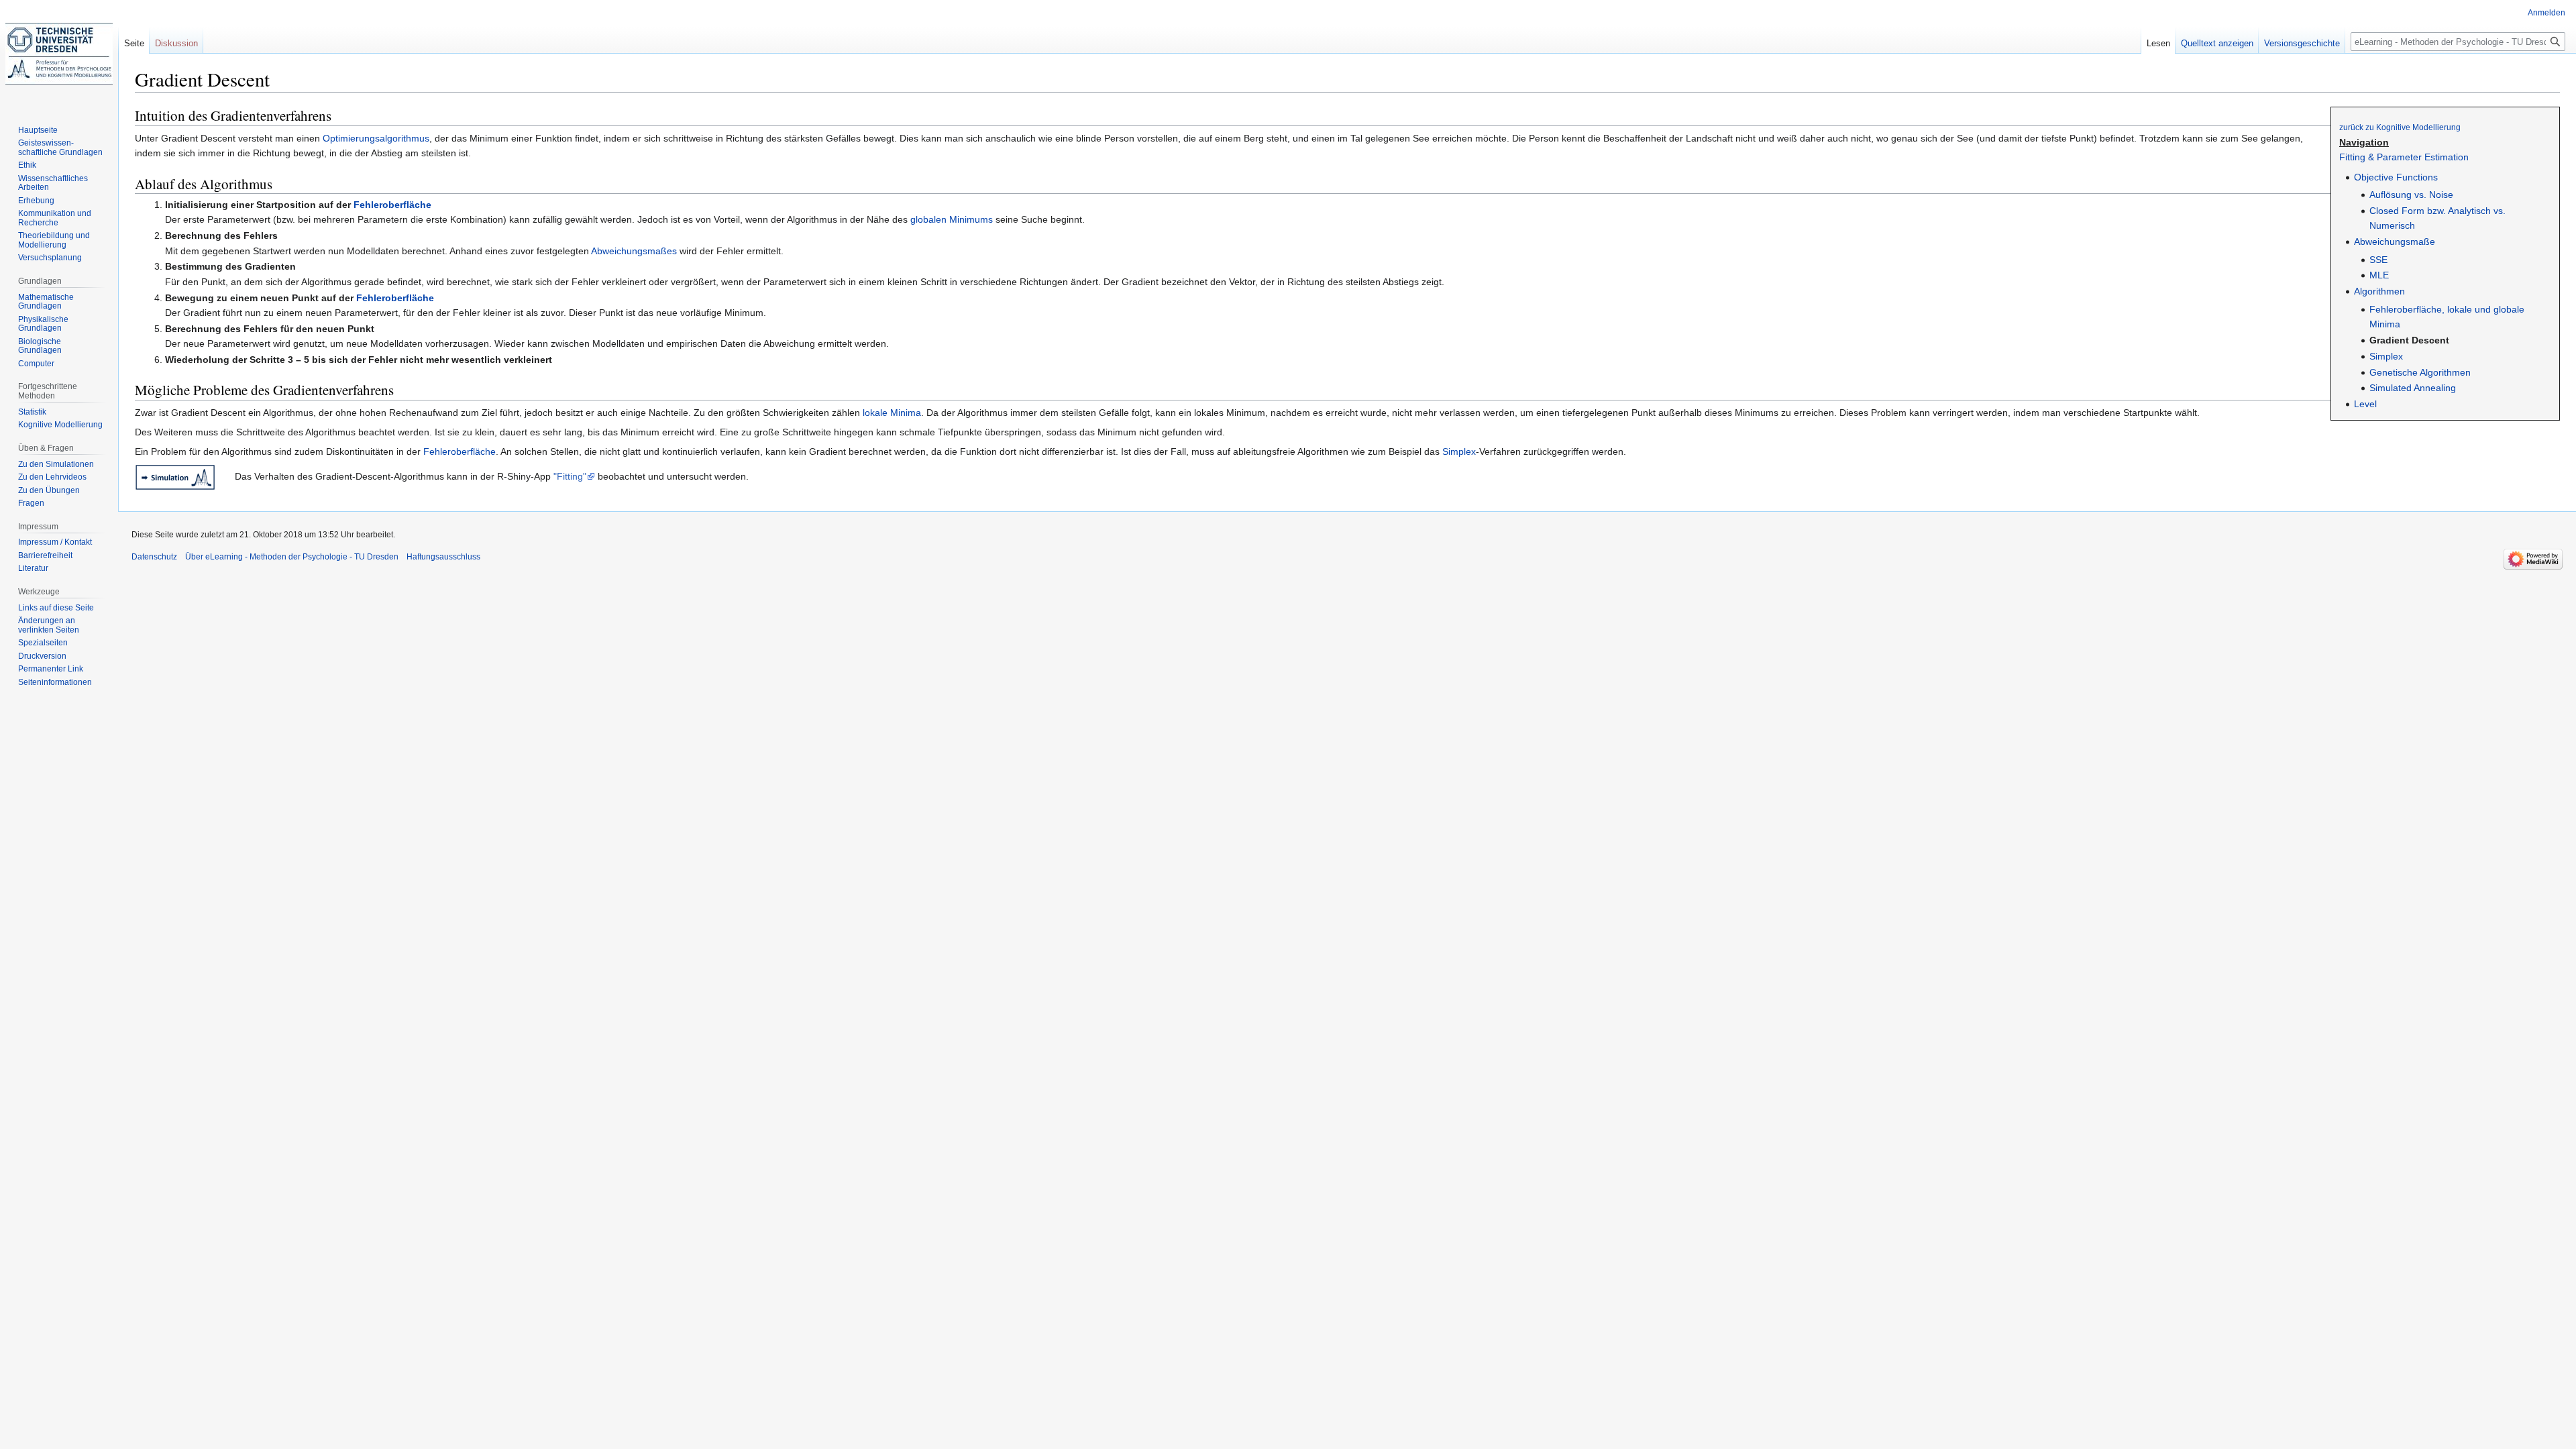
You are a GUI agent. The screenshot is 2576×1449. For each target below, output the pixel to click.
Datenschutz (154, 557)
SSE (2378, 260)
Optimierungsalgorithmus (376, 138)
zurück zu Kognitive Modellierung (2400, 127)
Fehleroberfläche (392, 205)
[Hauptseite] (59, 54)
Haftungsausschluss (443, 557)
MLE (2379, 275)
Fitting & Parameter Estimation (2404, 157)
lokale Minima (892, 413)
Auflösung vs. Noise (2411, 195)
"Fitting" (570, 476)
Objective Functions (2396, 177)
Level (2365, 404)
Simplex (2386, 356)
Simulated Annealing (2413, 388)
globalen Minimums (952, 219)
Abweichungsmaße (2395, 241)
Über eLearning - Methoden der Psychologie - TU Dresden (292, 557)
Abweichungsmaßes (634, 251)
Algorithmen (2379, 291)
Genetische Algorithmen (2420, 372)
